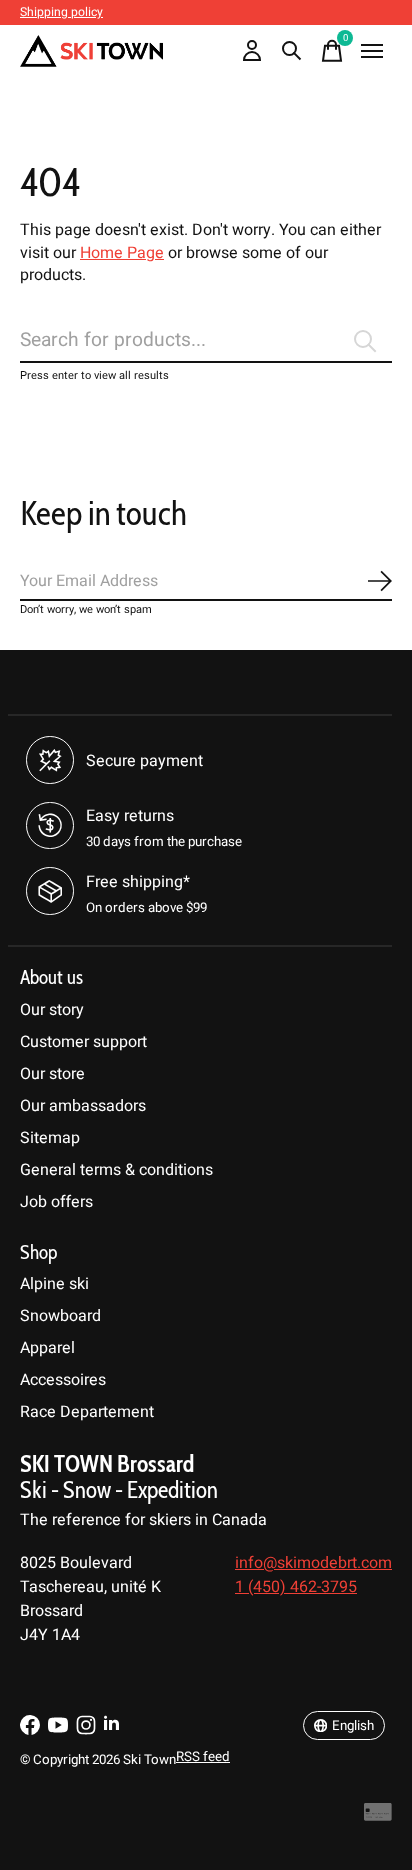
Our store (52, 1074)
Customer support (83, 1042)
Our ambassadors (83, 1106)
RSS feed (203, 1757)
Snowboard (60, 1316)
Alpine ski (54, 1284)
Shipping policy (61, 12)
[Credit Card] (378, 1817)
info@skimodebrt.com (313, 1563)
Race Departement (87, 1412)
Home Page (122, 253)
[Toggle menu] (372, 51)
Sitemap (50, 1138)
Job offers (56, 1202)
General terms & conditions (116, 1170)
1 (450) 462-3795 (296, 1587)
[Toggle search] (292, 51)
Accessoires (63, 1380)
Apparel (47, 1348)
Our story (52, 1010)
